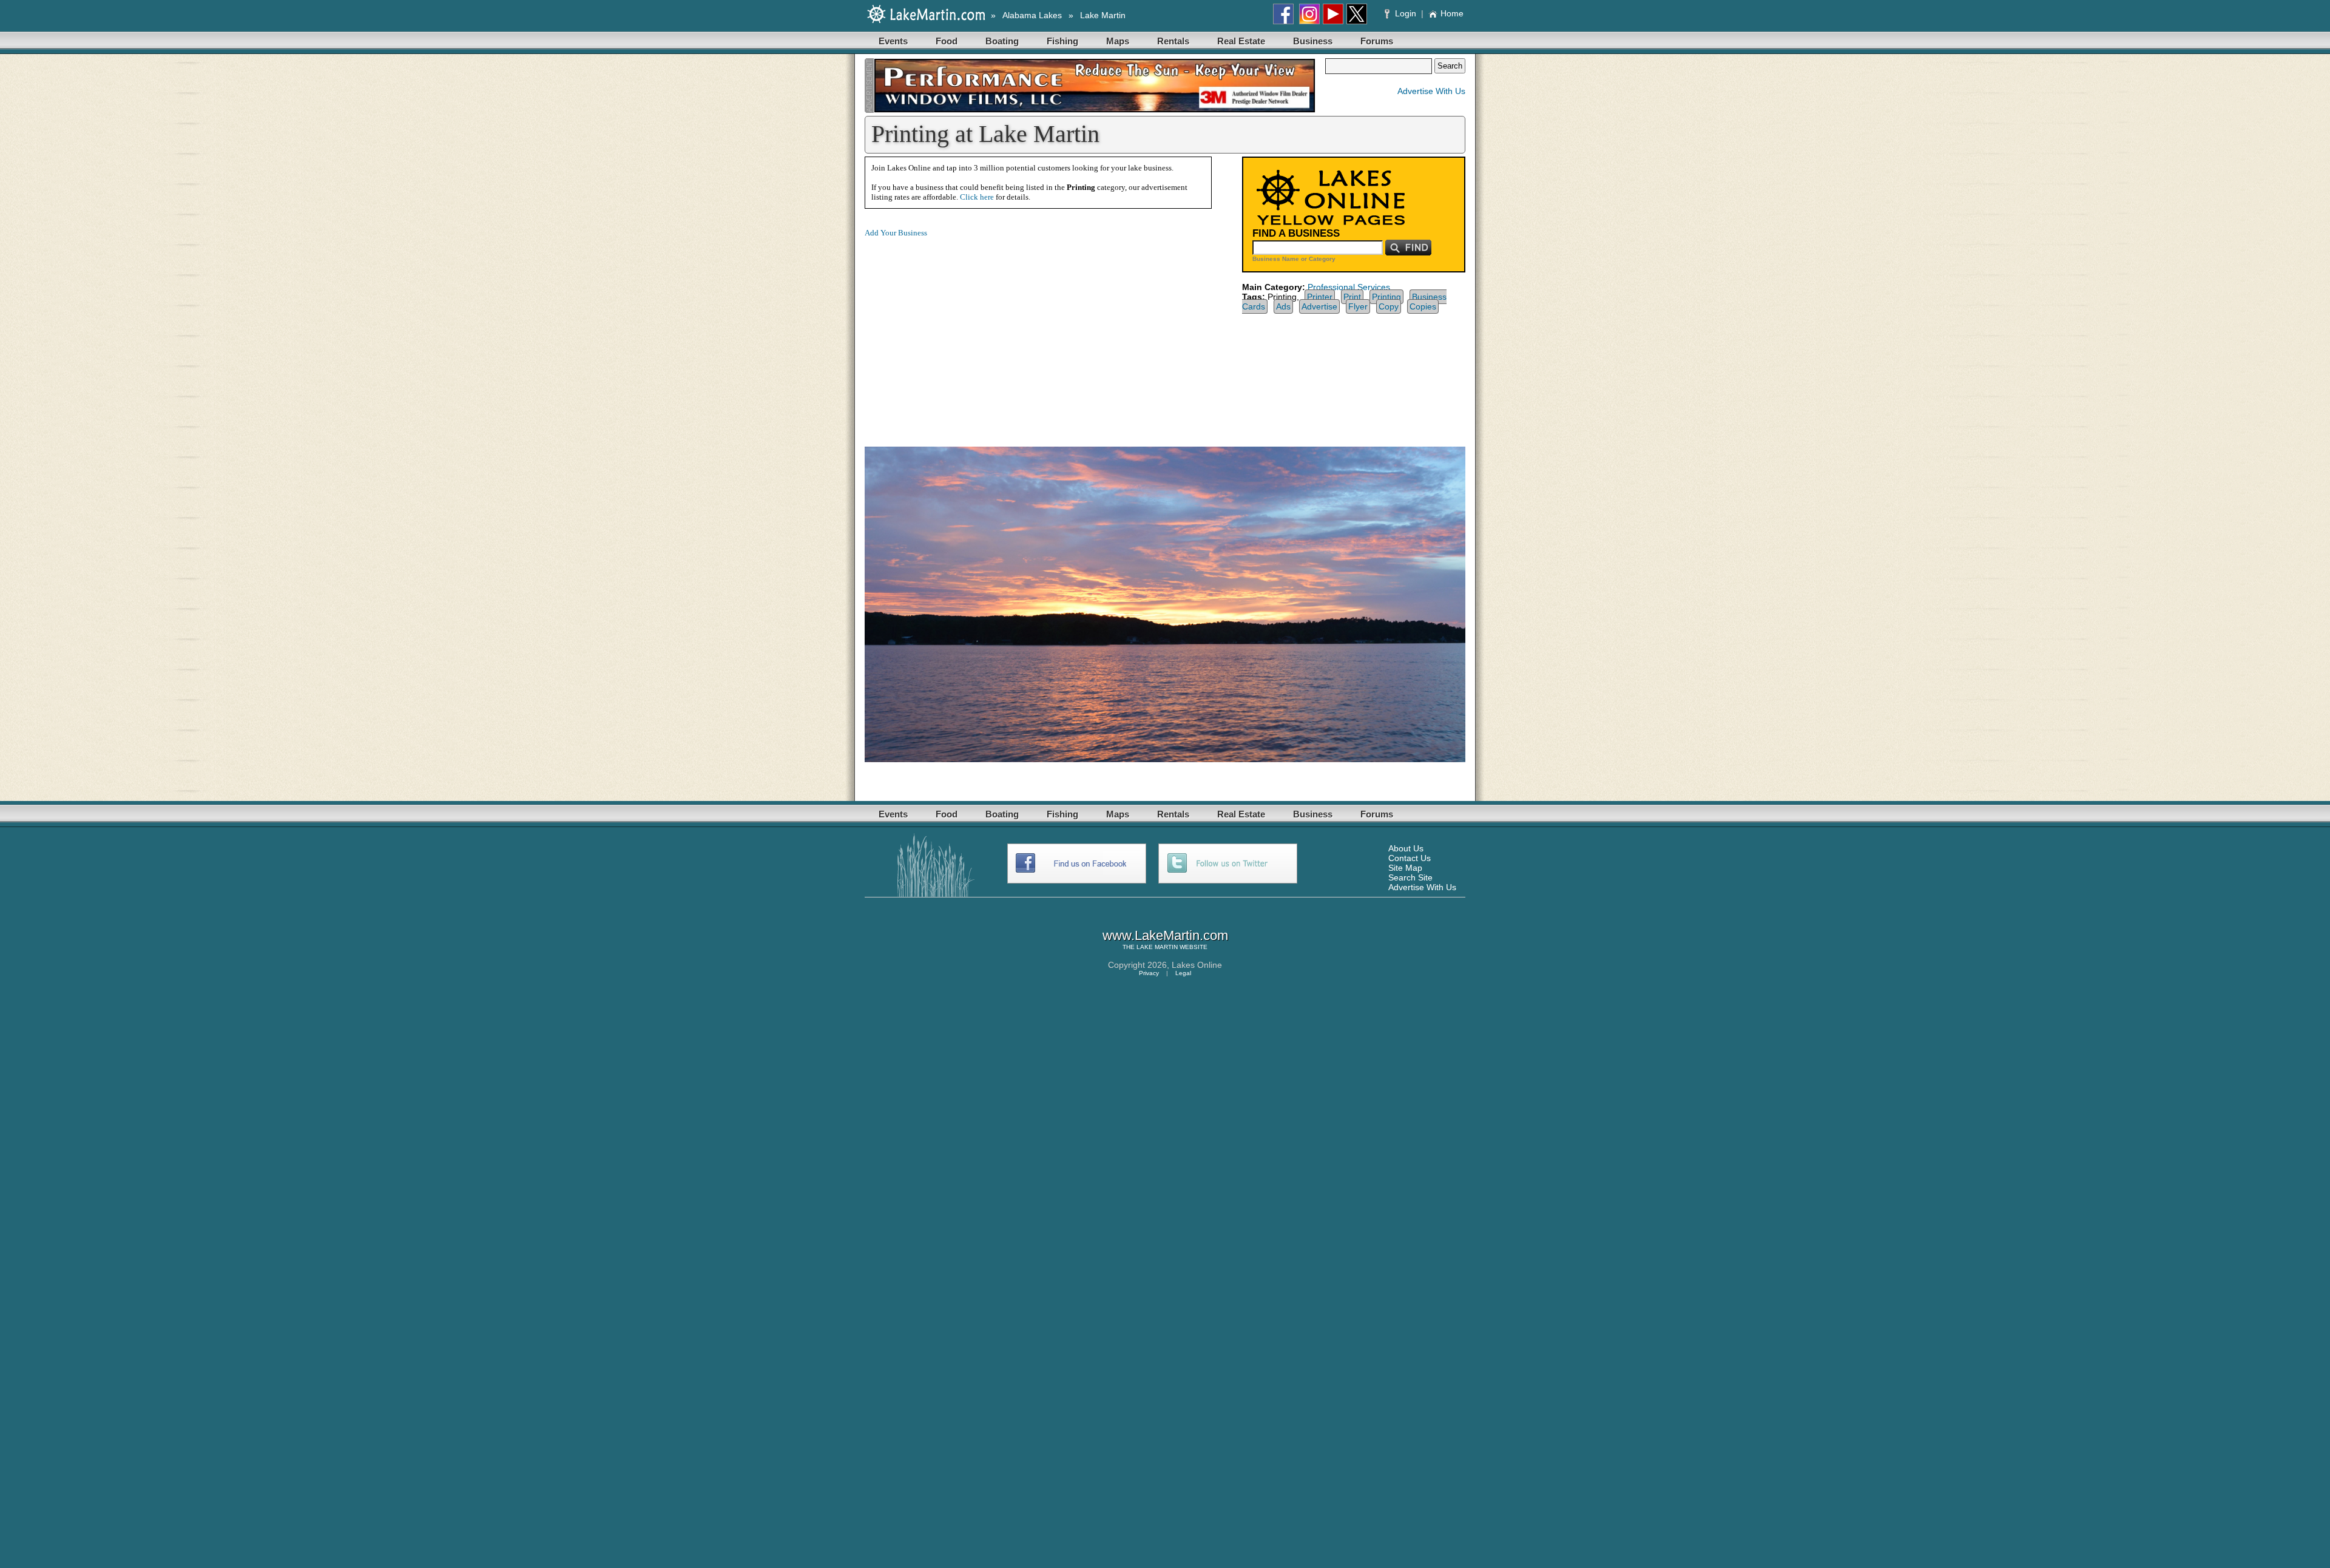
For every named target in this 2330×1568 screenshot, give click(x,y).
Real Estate (1241, 41)
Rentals (1173, 41)
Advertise (1319, 306)
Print (1352, 297)
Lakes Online (1197, 965)
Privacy (1149, 973)
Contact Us (1410, 858)
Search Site (1410, 877)
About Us (1406, 848)
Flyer (1358, 306)
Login (1406, 13)
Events (893, 41)
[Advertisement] (967, 333)
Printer (1320, 297)
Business (1313, 41)
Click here (977, 197)
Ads (1283, 306)
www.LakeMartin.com (1165, 935)
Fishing (1062, 41)
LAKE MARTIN (1157, 947)
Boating (1002, 41)
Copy (1389, 306)
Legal (1183, 973)
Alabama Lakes (1032, 15)
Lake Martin (1103, 15)
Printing (1386, 297)
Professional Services (1349, 287)
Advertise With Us (1431, 91)
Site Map (1405, 868)
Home (1452, 13)
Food (947, 41)
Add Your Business (896, 233)
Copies (1423, 306)
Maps (1118, 41)
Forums (1377, 41)
